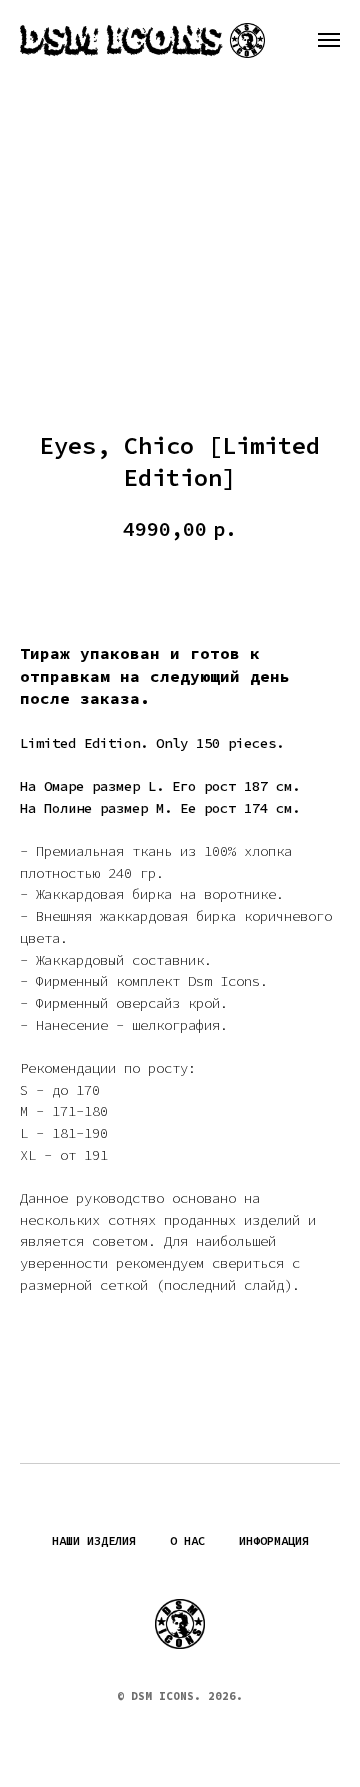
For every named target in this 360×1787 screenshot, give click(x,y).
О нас (187, 1540)
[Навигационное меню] (329, 40)
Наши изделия (94, 1540)
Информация (274, 1540)
